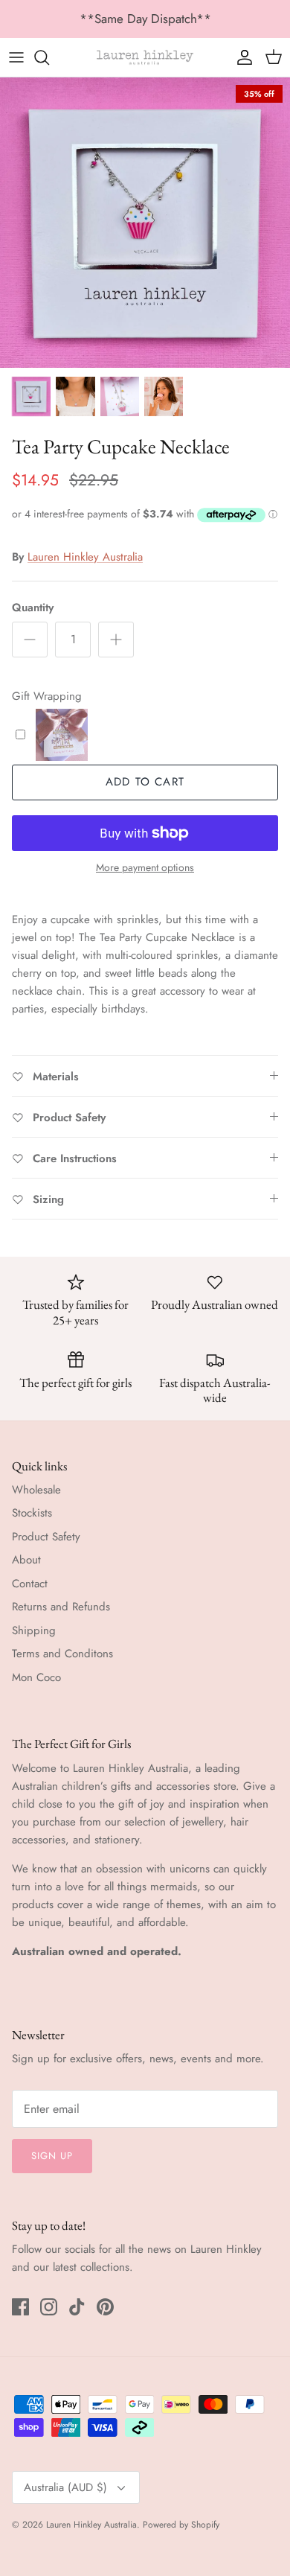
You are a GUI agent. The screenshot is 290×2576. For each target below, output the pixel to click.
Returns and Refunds (61, 1607)
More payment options (145, 868)
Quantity (33, 608)
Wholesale (36, 1490)
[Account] (241, 57)
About (26, 1560)
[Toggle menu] (16, 57)
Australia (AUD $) (65, 2487)
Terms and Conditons (62, 1654)
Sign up (52, 2156)
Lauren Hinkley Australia (85, 557)
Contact (30, 1584)
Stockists (32, 1513)
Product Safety (46, 1537)
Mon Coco (36, 1677)
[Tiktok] (77, 2307)
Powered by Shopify (181, 2525)
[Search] (49, 57)
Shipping (34, 1630)
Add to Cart (145, 782)
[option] (145, 223)
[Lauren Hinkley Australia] (145, 57)
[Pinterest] (105, 2307)
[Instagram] (49, 2307)
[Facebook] (20, 2307)
